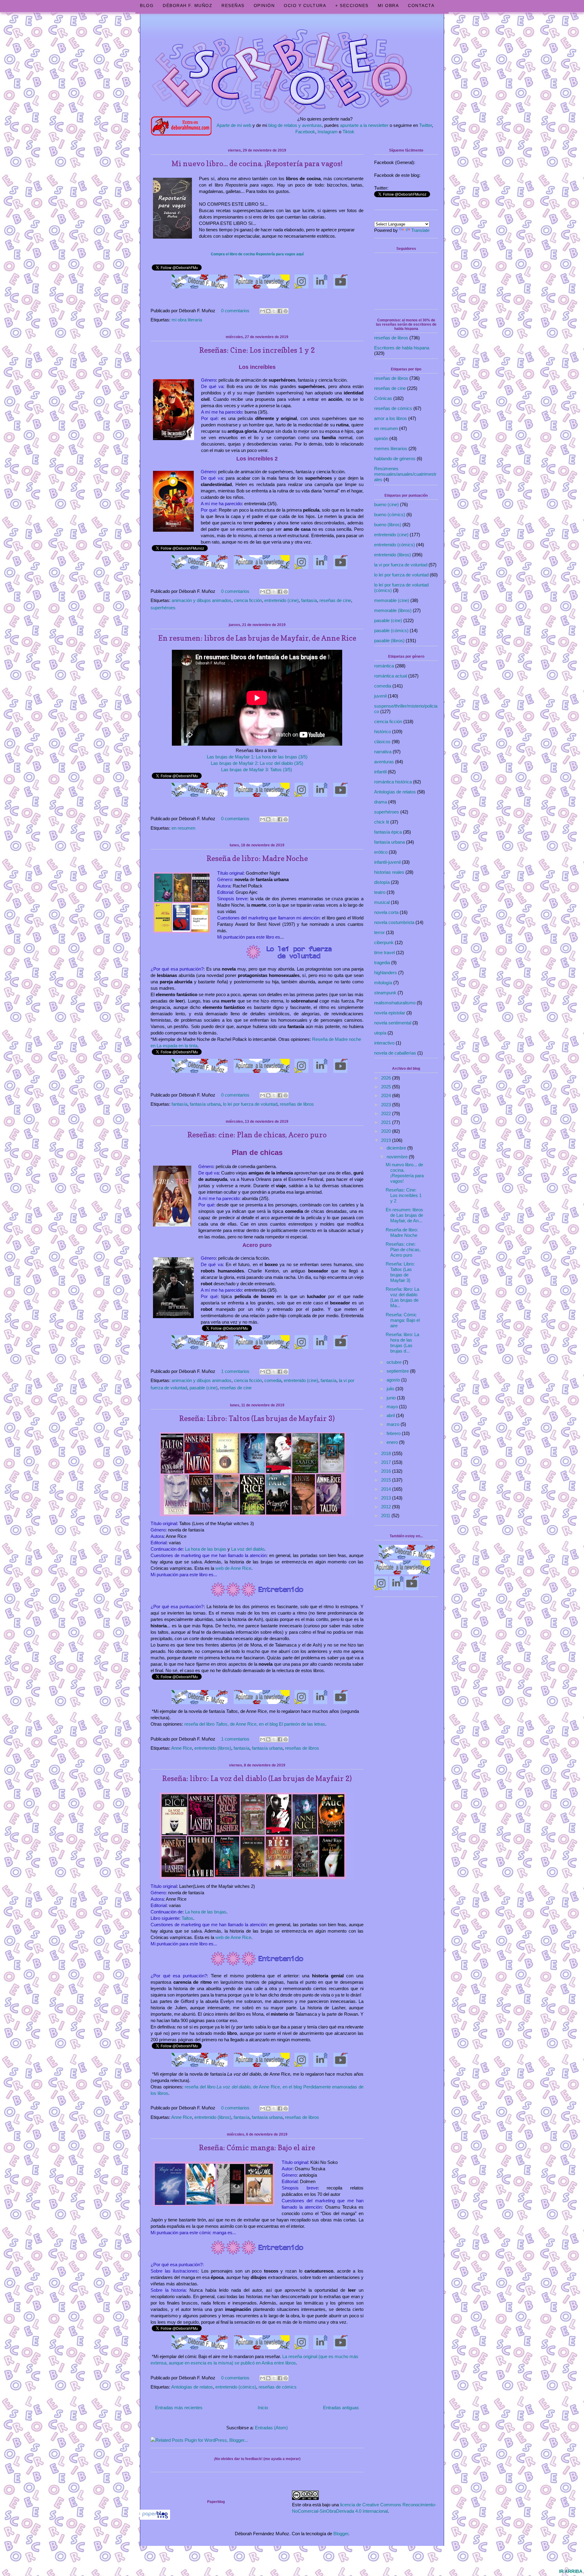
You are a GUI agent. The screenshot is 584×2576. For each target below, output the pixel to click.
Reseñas (233, 5)
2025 (387, 1087)
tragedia (382, 963)
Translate (420, 230)
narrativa (383, 752)
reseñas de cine (335, 600)
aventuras (384, 762)
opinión (381, 438)
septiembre (398, 1371)
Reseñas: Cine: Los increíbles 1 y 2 (257, 350)
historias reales (389, 872)
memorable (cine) (392, 600)
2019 (387, 1140)
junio (392, 1398)
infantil (380, 772)
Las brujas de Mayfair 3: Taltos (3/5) (257, 770)
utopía (380, 1033)
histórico (382, 731)
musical (382, 902)
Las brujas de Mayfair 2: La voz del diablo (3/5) (257, 763)
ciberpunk (384, 942)
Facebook (305, 132)
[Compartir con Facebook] (280, 311)
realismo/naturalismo (395, 1003)
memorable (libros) (393, 610)
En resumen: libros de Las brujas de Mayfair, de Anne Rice (257, 638)
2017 (387, 1462)
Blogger (341, 2534)
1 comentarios (235, 1371)
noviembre (398, 1157)
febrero (394, 1433)
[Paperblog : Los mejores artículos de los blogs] (155, 2518)
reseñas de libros (297, 1104)
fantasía (309, 600)
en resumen (183, 828)
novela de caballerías (395, 1053)
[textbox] (257, 252)
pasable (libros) (389, 640)
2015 (387, 1480)
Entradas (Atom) (271, 2428)
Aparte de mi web (234, 125)
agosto (394, 1380)
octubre (395, 1362)
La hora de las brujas (206, 1549)
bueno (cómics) (390, 514)
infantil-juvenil (387, 862)
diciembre (397, 1148)
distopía (382, 882)
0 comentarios (235, 311)
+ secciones (352, 5)
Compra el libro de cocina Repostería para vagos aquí (257, 254)
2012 (387, 1507)
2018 (387, 1453)
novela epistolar (390, 1013)
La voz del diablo (248, 1549)
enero (393, 1442)
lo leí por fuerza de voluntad (250, 1104)
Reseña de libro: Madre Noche (257, 858)
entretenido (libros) (213, 1748)
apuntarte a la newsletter (364, 125)
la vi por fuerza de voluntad (401, 565)
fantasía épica (388, 832)
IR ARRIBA (571, 2571)
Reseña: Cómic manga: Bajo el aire (257, 2148)
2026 (387, 1078)
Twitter (426, 125)
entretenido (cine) (282, 600)
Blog (147, 5)
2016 (387, 1471)
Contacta (421, 5)
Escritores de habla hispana (402, 348)
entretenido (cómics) (236, 2387)
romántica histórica (393, 782)
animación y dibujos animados (202, 600)
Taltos (187, 1918)
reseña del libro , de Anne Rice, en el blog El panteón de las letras (255, 1724)
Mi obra (388, 5)
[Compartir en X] (274, 311)
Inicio (263, 2408)
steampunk (385, 993)
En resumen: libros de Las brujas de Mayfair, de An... (404, 1215)
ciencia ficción (248, 600)
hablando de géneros (395, 459)
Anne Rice (182, 1748)
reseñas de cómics (278, 2387)
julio (391, 1389)
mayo (393, 1407)
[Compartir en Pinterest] (286, 311)
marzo (394, 1424)
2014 (387, 1489)
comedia (273, 1380)
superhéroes (163, 608)
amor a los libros (391, 418)
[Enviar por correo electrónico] (262, 311)
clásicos (382, 742)
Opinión (264, 5)
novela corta (386, 912)
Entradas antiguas (341, 2408)
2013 (387, 1498)
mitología (383, 983)
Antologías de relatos (192, 2387)
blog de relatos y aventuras (295, 125)
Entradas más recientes (179, 2408)
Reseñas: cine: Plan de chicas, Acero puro (257, 1135)
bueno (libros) (388, 525)
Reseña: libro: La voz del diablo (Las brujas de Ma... (402, 1297)
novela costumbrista (394, 922)
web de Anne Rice (233, 1568)
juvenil (380, 696)
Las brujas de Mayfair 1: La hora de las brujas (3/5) (257, 757)
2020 (387, 1131)
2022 (387, 1113)
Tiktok (348, 132)
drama (381, 802)
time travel (384, 952)
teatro (380, 892)
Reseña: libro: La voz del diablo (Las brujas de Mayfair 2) (257, 1778)
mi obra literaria (187, 320)
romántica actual (391, 676)
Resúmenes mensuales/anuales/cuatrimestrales (405, 474)
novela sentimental (393, 1023)
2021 (387, 1122)
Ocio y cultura (305, 5)
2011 (386, 1515)
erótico (381, 852)
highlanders (386, 973)
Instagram (328, 132)
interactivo (384, 1043)
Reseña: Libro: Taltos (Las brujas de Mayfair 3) (257, 1418)
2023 (387, 1105)
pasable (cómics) (391, 630)
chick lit (382, 822)
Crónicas (383, 398)
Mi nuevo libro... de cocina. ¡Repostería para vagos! (257, 164)
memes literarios (391, 448)
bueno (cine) (386, 504)
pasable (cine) (203, 1388)
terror (379, 932)
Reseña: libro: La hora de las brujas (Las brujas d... (402, 1343)
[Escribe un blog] (268, 311)
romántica (384, 666)
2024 (387, 1095)
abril (391, 1415)
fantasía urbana (205, 1104)
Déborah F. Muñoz (188, 5)
